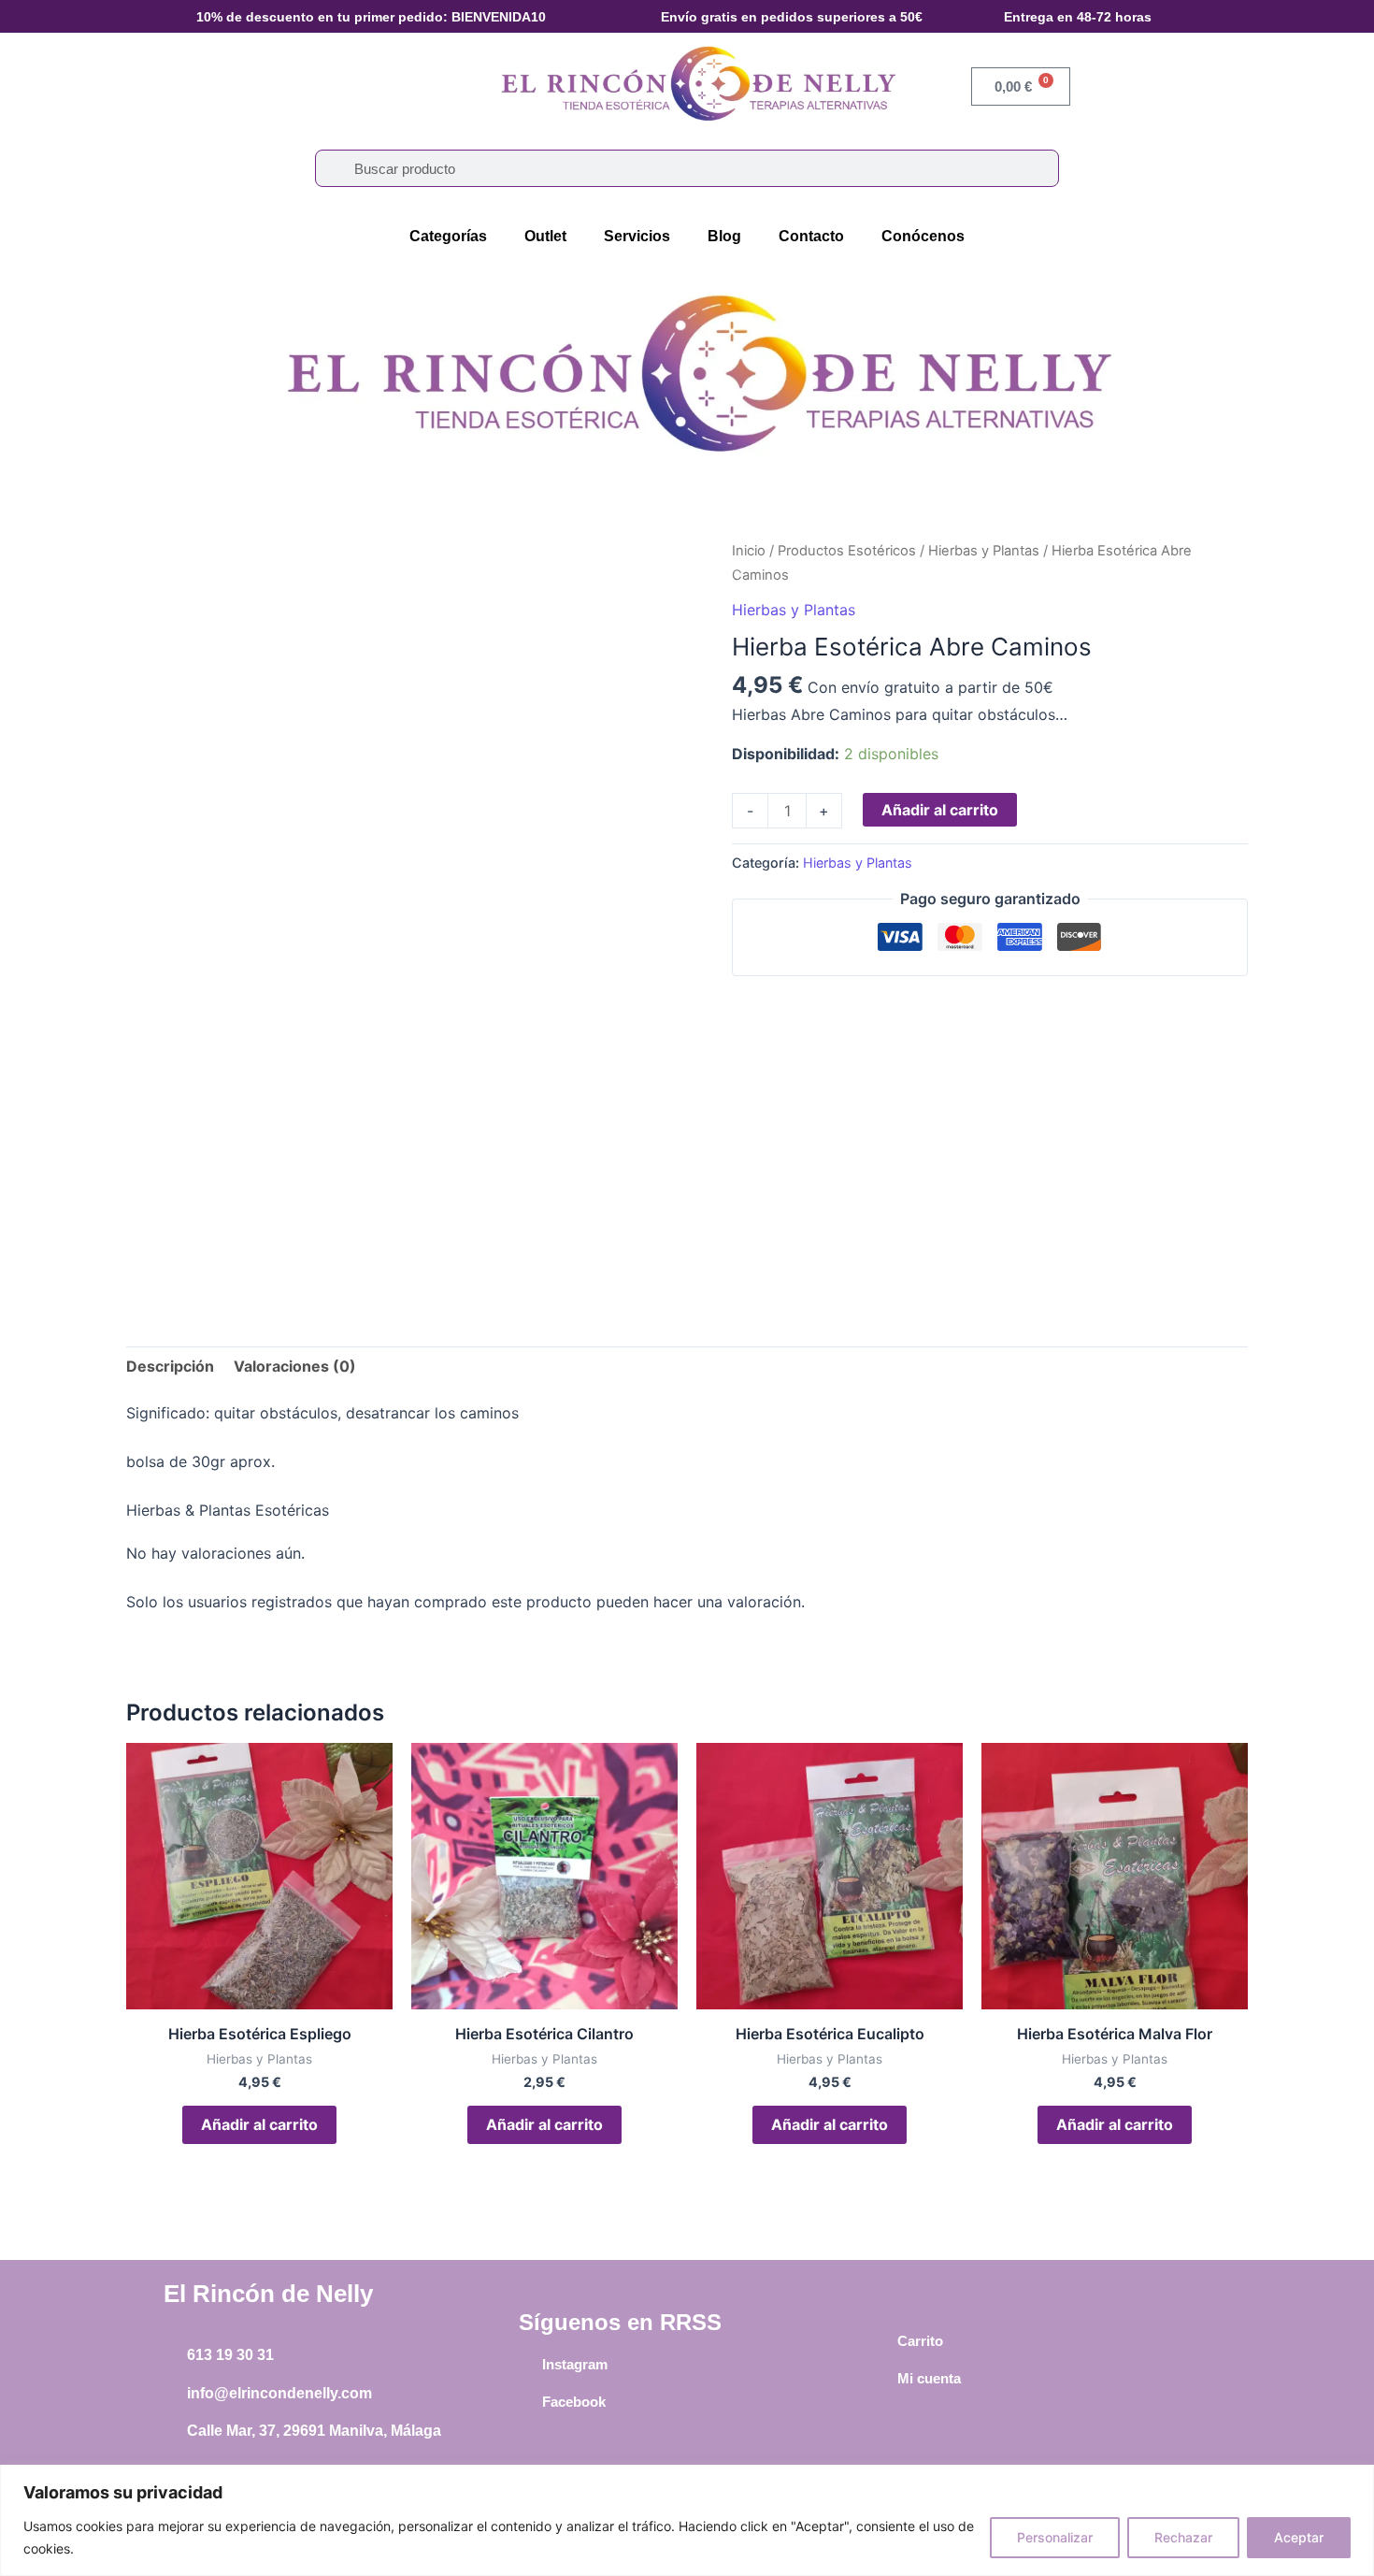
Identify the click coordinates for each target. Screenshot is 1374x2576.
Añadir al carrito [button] (259, 2124)
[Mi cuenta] (883, 2379)
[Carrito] (883, 2341)
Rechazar (1183, 2537)
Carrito (920, 2341)
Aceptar (1299, 2537)
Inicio (749, 551)
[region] (687, 2520)
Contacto (811, 236)
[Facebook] (528, 2401)
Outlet (545, 236)
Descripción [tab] (170, 1366)
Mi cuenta (929, 2378)
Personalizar (1055, 2537)
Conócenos (923, 236)
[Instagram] (528, 2364)
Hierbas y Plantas (984, 551)
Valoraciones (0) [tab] (295, 1366)
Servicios (637, 236)
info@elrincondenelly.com (279, 2393)
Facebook (574, 2402)
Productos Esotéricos (847, 551)
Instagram (575, 2364)
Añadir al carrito (940, 810)
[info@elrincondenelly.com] (173, 2394)
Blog (724, 236)
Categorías (448, 236)
